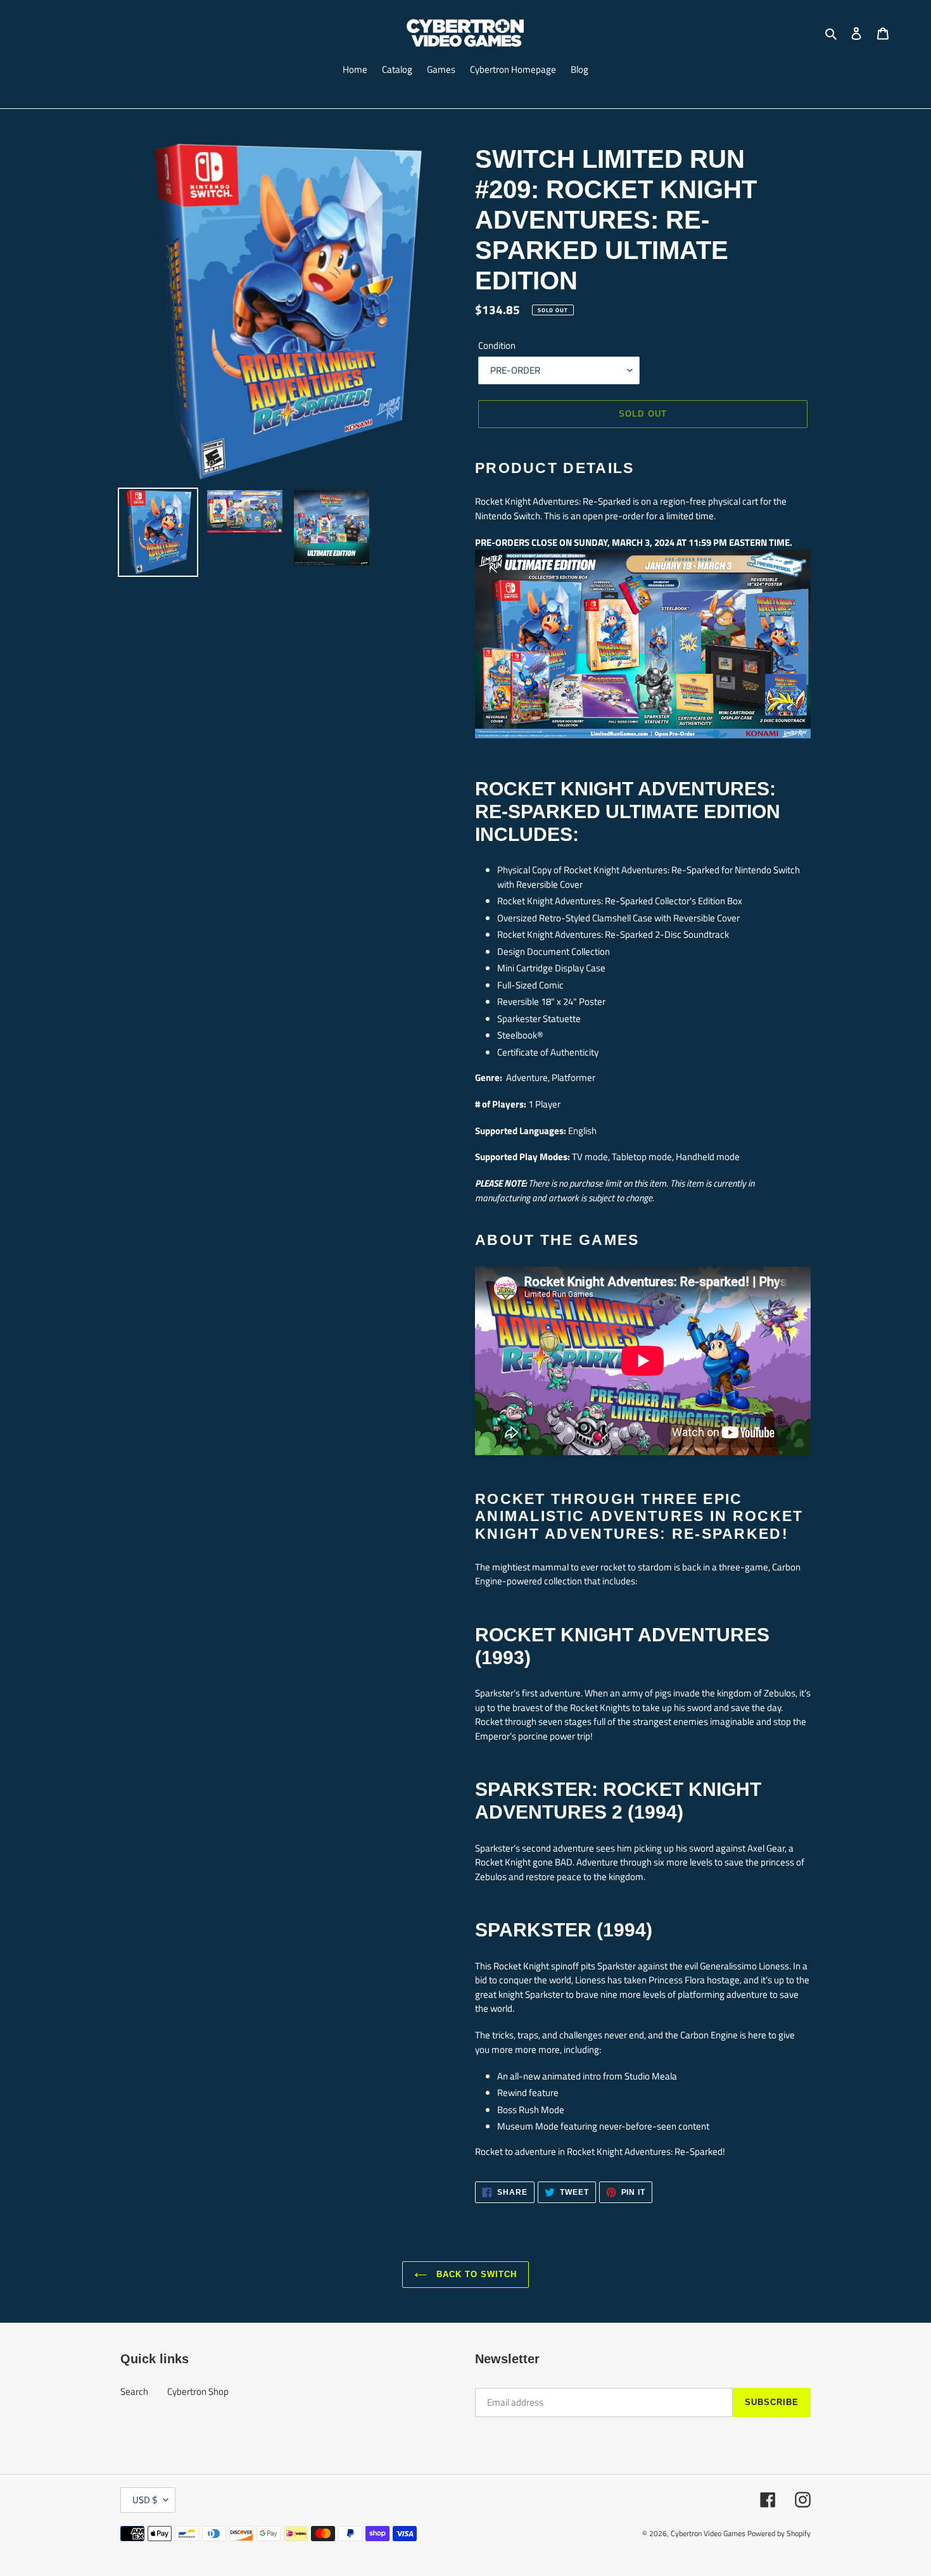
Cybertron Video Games (708, 2533)
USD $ (145, 2500)
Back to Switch (475, 2274)
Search (134, 2391)
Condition (497, 346)
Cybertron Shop (198, 2391)
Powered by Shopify (779, 2533)
